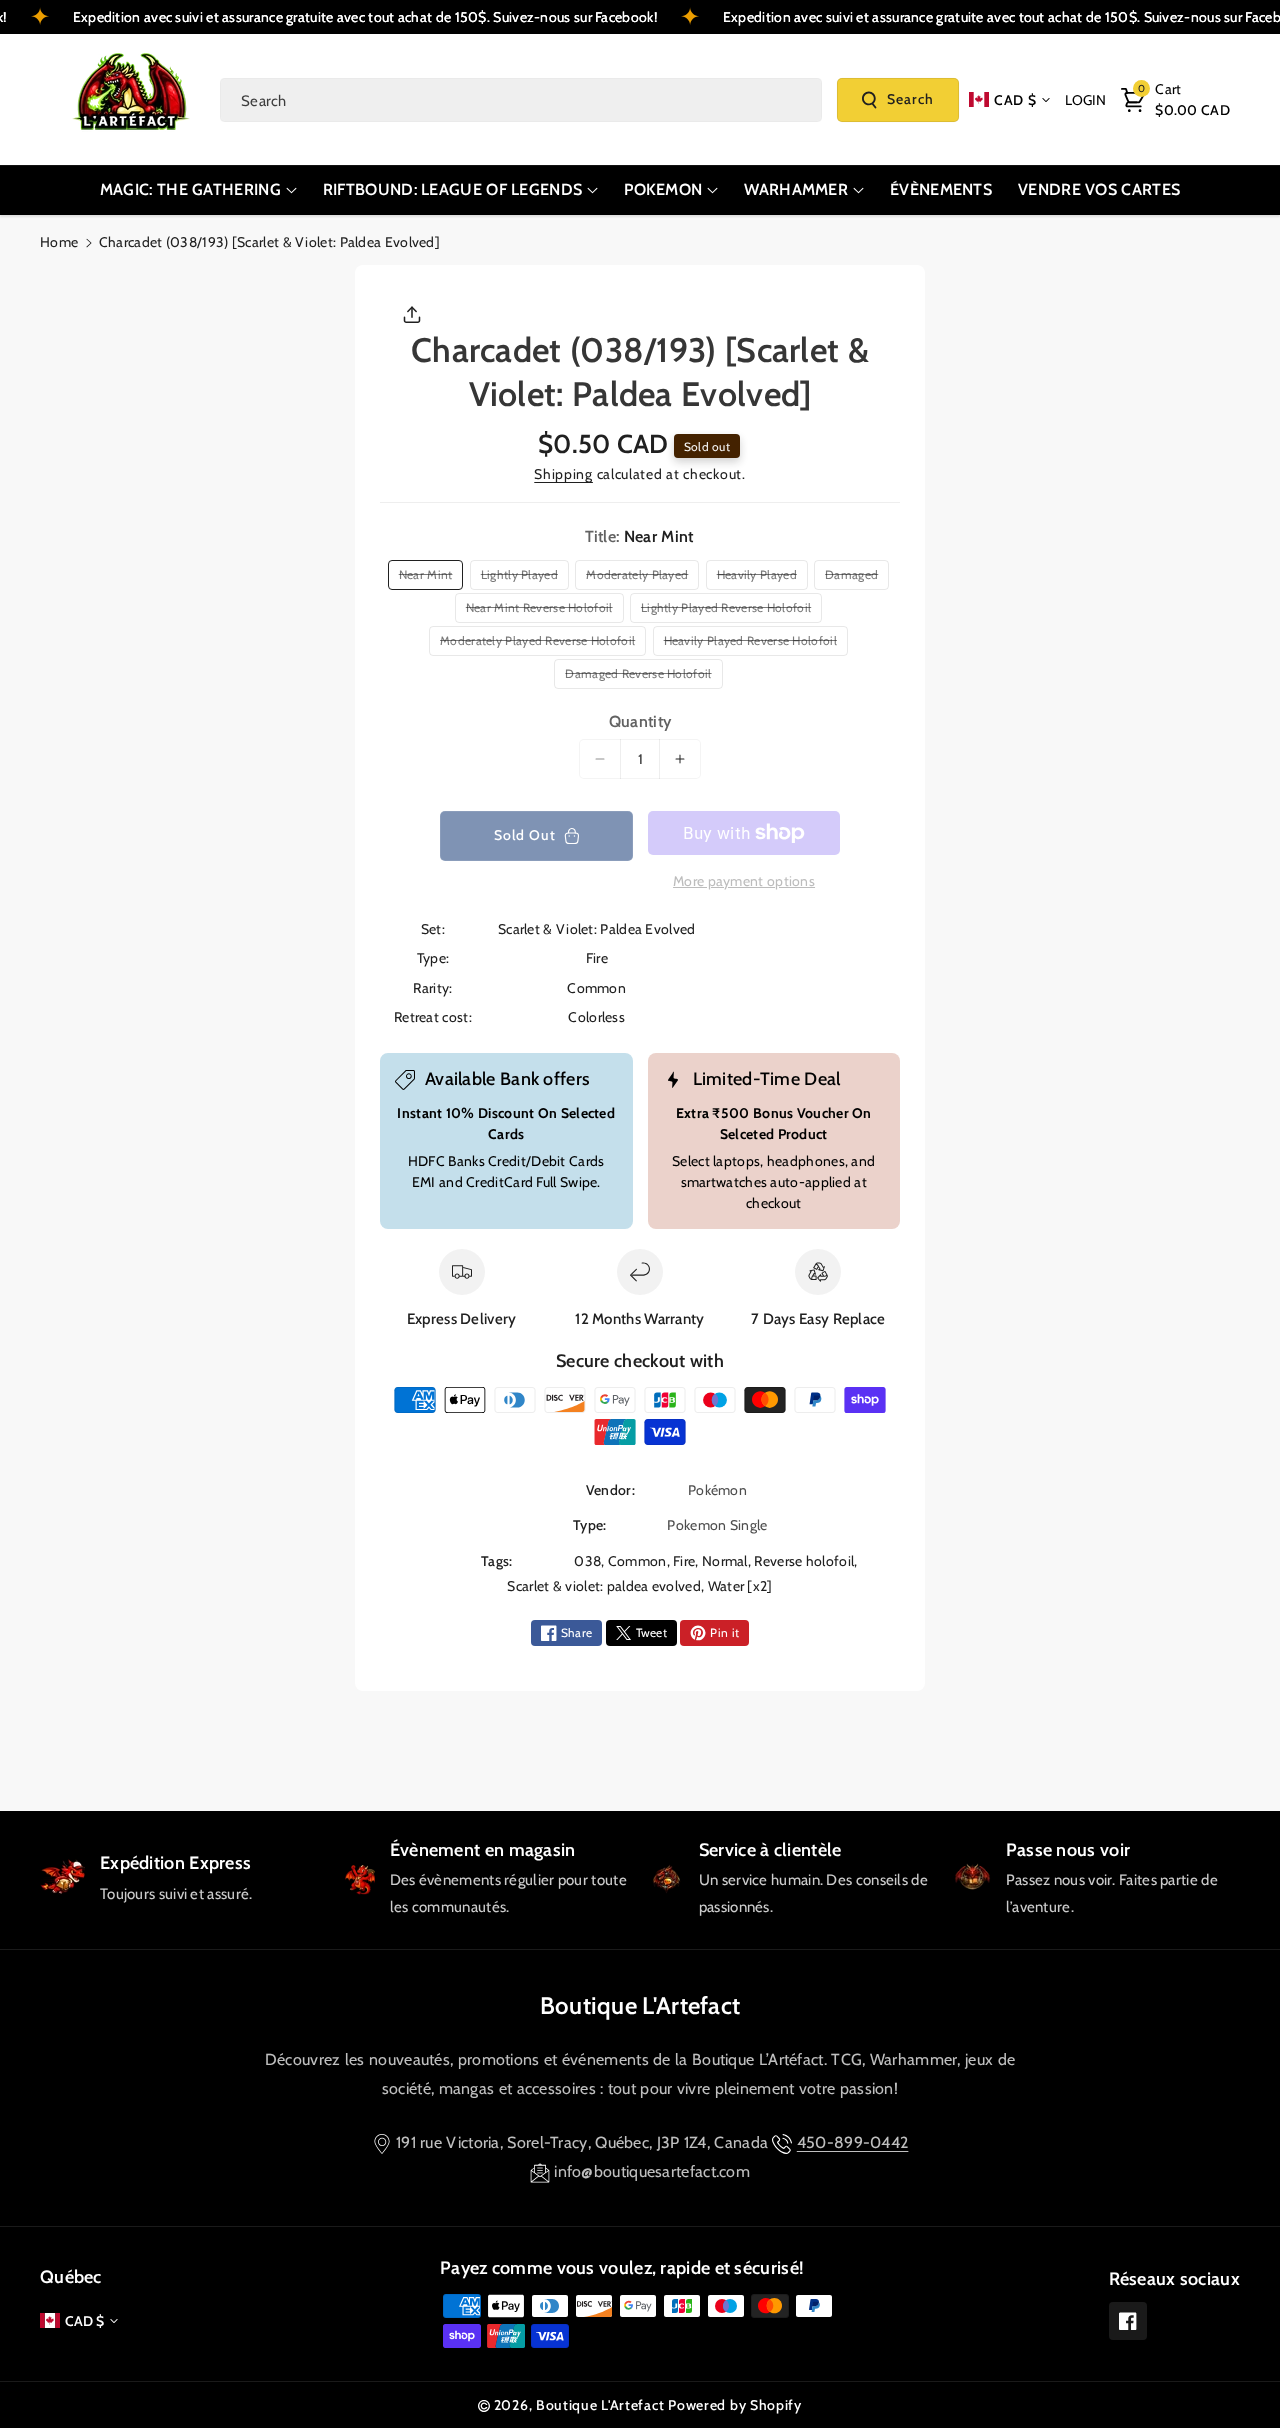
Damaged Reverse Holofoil (641, 677)
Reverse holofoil (804, 1561)
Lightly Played (523, 578)
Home (59, 242)
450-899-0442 (853, 2142)
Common (637, 1561)
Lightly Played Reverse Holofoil (729, 611)
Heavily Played (760, 578)
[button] (1175, 99)
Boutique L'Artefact (640, 2005)
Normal (725, 1561)
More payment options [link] (744, 881)
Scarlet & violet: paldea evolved (604, 1586)
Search (910, 99)
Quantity (640, 721)
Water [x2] (740, 1586)
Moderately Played (640, 578)
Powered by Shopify (735, 2405)
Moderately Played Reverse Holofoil (541, 644)
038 (587, 1561)
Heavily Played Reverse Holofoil (754, 644)
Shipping (563, 474)
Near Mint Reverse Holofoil (542, 611)
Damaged (854, 578)
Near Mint (429, 578)
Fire (684, 1561)
